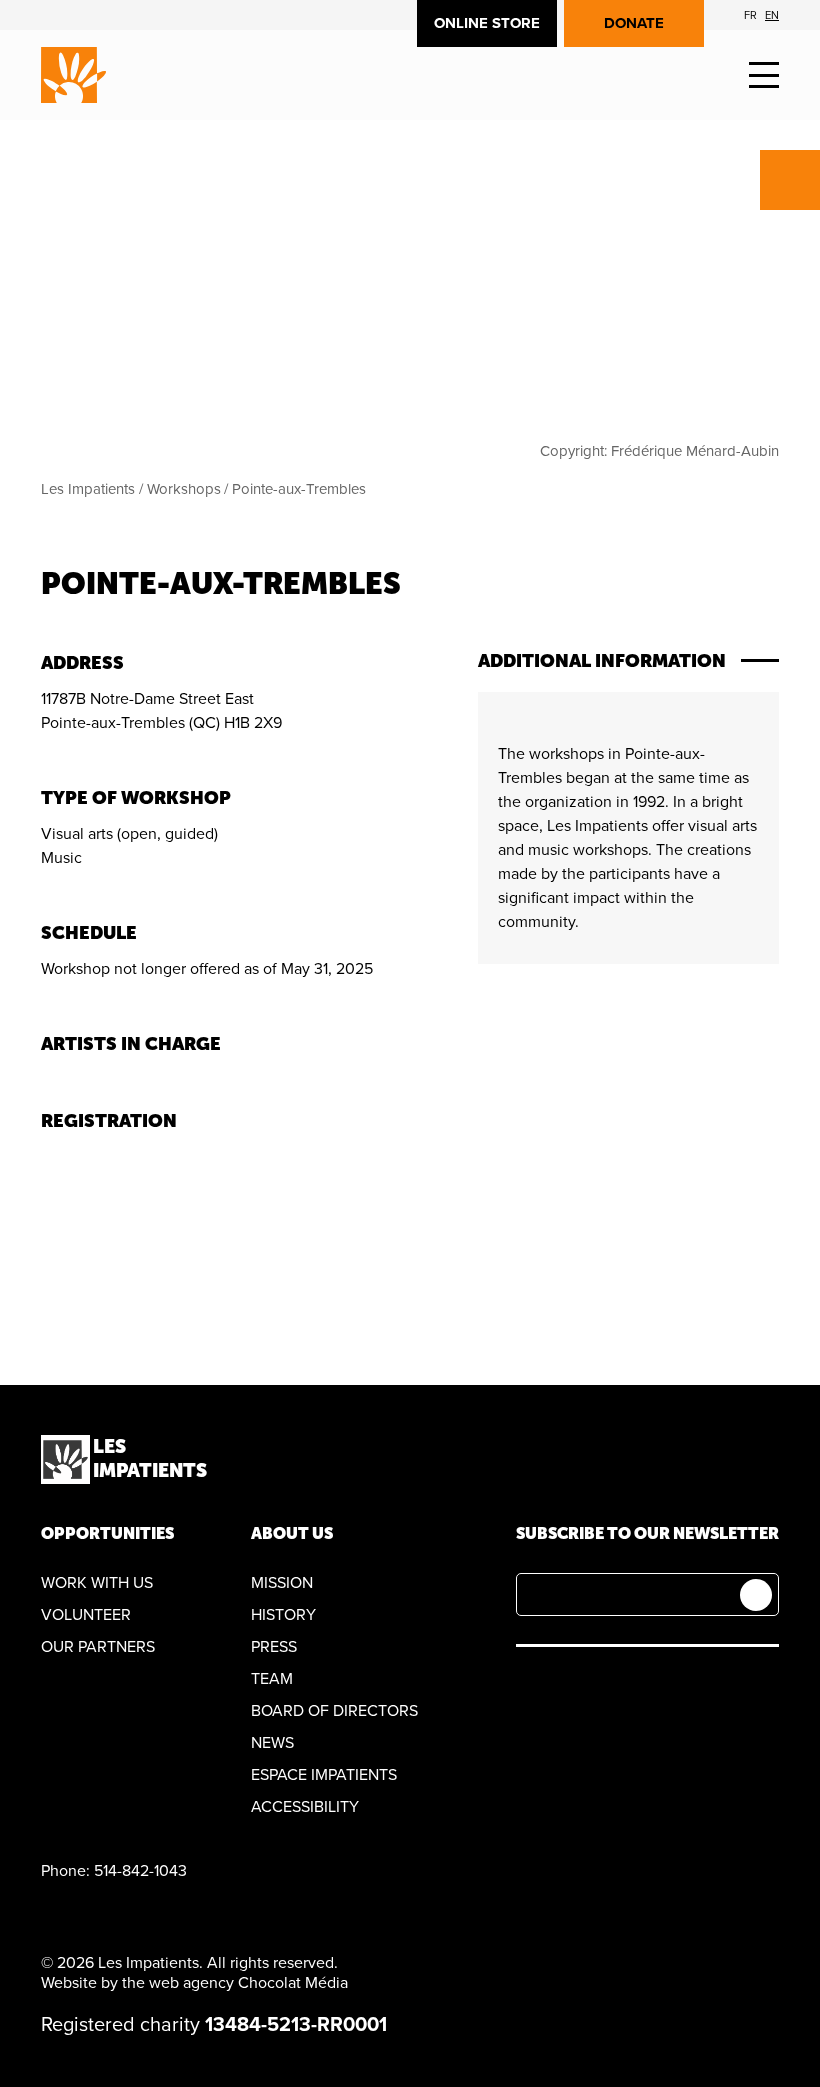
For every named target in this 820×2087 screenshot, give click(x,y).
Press (274, 1647)
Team (272, 1679)
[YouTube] (574, 1685)
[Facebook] (527, 1685)
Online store (487, 23)
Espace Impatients (324, 1775)
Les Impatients (88, 489)
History (283, 1615)
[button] (764, 75)
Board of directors (334, 1711)
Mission (282, 1583)
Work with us (97, 1583)
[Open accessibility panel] (790, 180)
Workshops (184, 489)
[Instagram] (621, 1685)
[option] (750, 15)
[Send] (756, 1595)
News (272, 1743)
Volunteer (86, 1615)
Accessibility (305, 1807)
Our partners (98, 1647)
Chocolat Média (293, 1983)
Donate (634, 23)
